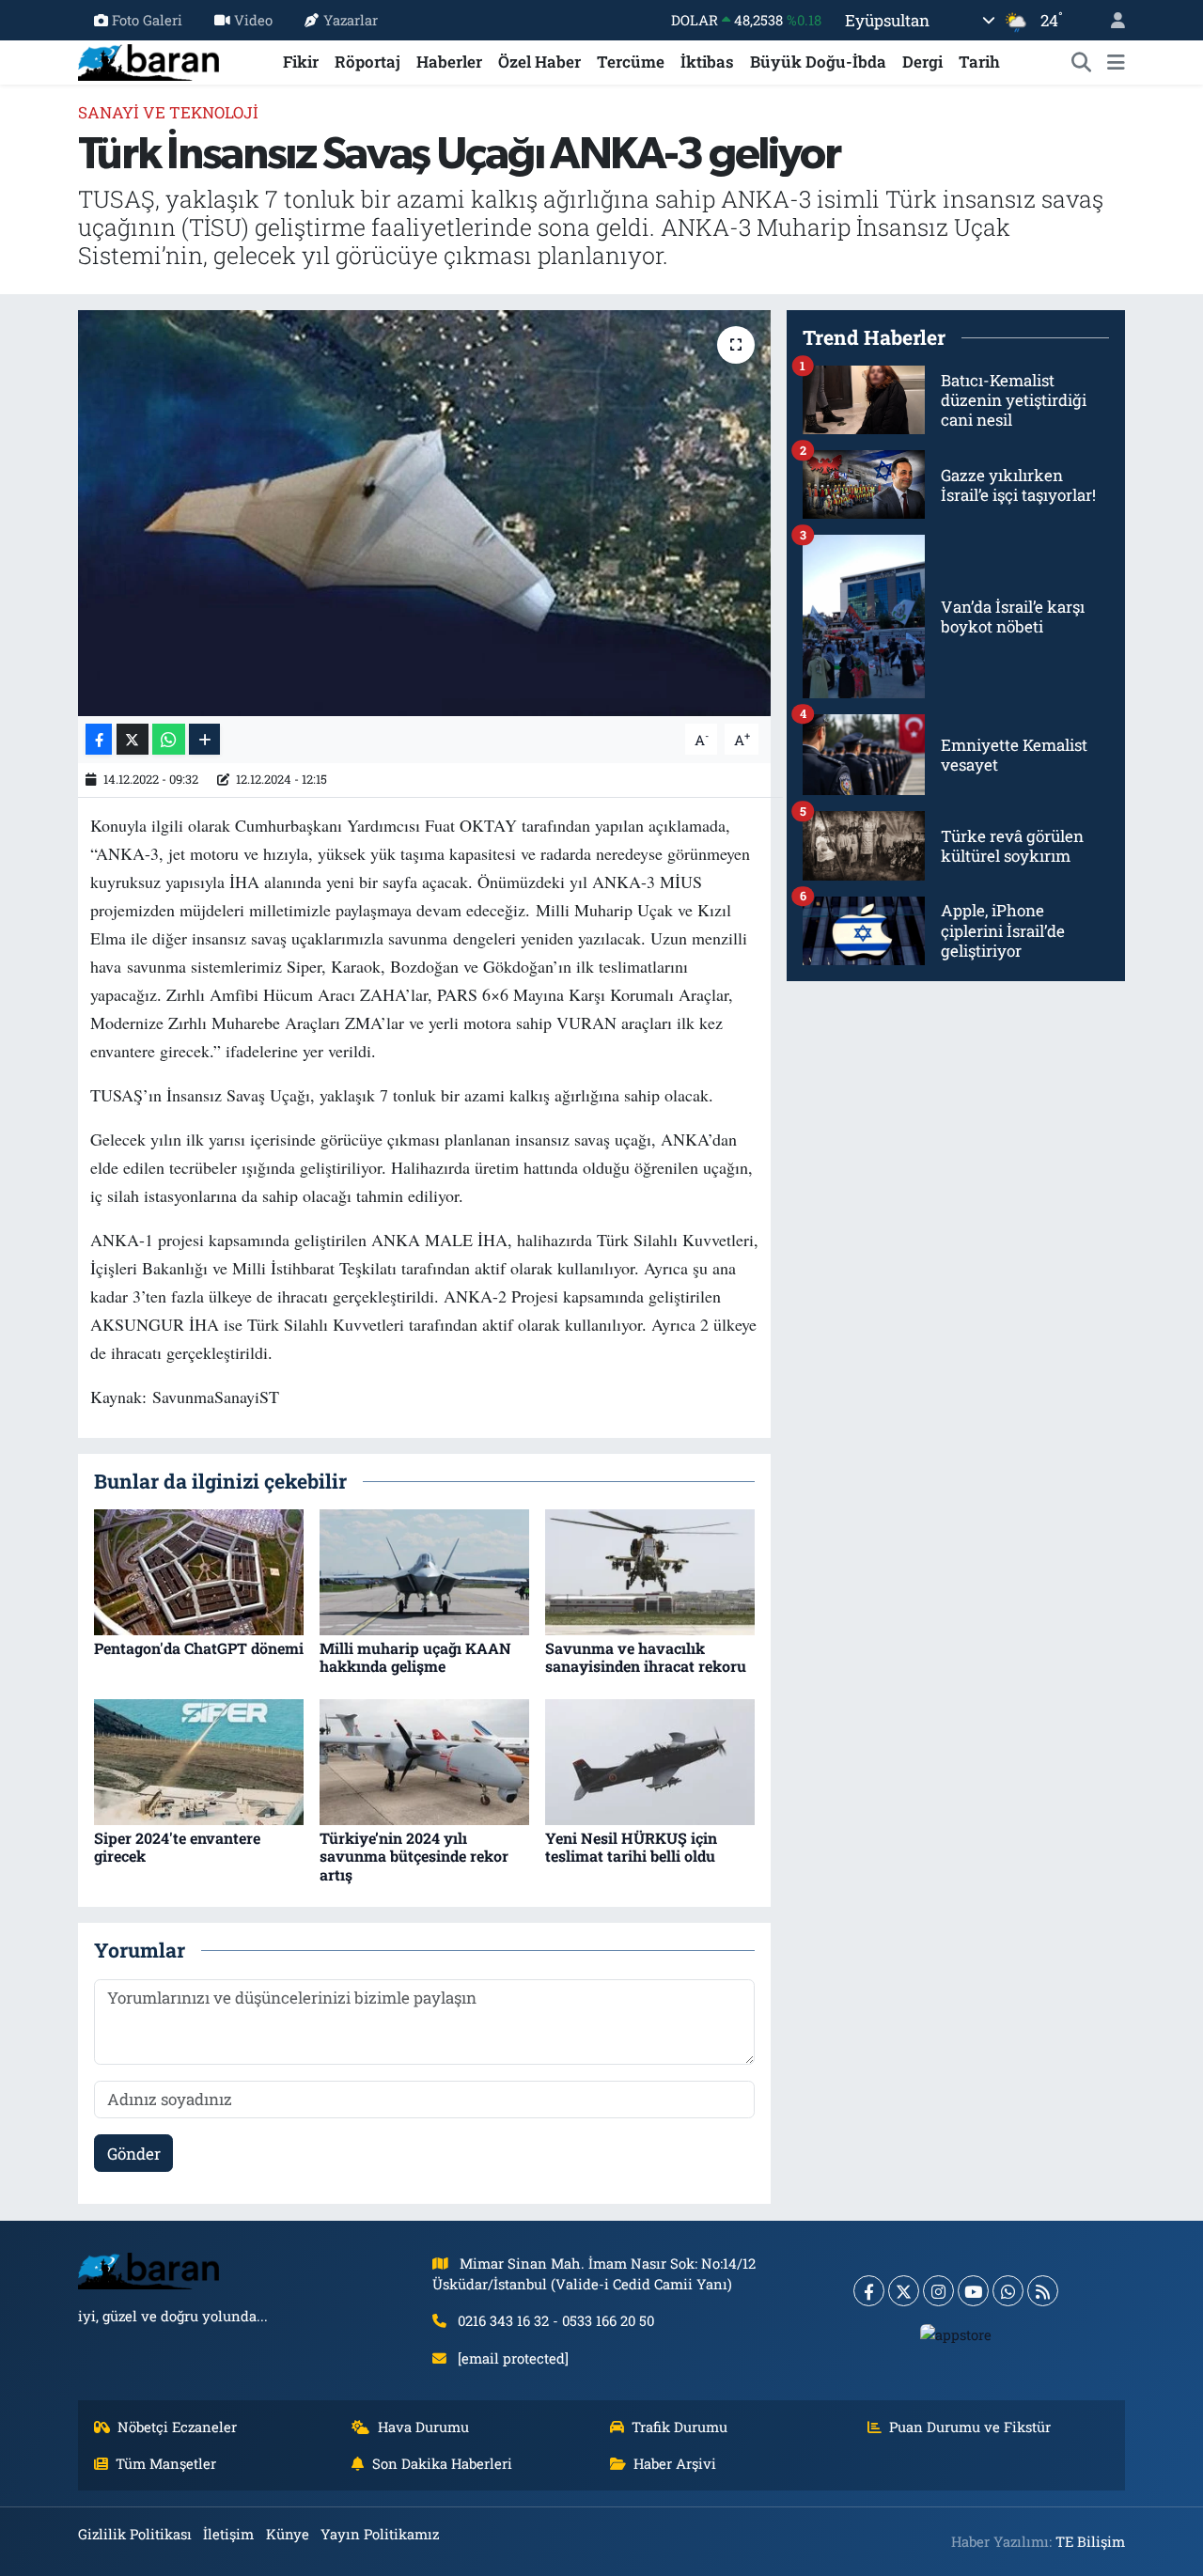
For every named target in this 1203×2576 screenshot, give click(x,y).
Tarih (979, 62)
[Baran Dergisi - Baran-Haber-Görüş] (148, 60)
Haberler (449, 62)
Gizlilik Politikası (135, 2534)
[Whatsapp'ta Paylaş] (169, 739)
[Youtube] (973, 2291)
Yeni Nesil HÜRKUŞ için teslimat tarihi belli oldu (631, 1847)
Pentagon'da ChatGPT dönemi (199, 1648)
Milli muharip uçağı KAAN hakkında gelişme (415, 1657)
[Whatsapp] (1008, 2291)
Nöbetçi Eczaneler (177, 2427)
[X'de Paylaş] (133, 739)
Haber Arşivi (675, 2463)
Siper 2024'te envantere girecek (177, 1847)
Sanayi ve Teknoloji (168, 112)
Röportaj (367, 62)
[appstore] (956, 2334)
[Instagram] (938, 2291)
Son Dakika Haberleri (442, 2463)
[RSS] (1043, 2291)
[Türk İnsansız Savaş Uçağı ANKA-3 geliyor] (424, 513)
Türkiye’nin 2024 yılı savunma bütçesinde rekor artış (414, 1856)
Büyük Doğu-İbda (818, 62)
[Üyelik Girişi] (1110, 20)
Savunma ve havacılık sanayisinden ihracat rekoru (646, 1657)
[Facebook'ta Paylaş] (99, 739)
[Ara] (1082, 62)
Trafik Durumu (680, 2427)
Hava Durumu (423, 2427)
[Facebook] (869, 2291)
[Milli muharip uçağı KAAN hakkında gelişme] (424, 1571)
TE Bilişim (1090, 2541)
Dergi (922, 62)
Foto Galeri (147, 20)
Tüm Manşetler (166, 2463)
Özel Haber (539, 62)
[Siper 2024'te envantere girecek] (199, 1760)
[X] (904, 2291)
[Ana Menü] (1116, 62)
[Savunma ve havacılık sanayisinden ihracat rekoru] (650, 1571)
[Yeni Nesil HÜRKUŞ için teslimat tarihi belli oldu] (650, 1760)
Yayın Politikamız (380, 2534)
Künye (288, 2534)
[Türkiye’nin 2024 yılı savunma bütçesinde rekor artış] (424, 1760)
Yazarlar (351, 20)
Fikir (301, 62)
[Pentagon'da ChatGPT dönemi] (199, 1571)
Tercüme (631, 62)
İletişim (228, 2534)
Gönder (134, 2154)
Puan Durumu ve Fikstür (970, 2427)
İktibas (707, 62)
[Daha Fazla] (204, 739)
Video (253, 20)
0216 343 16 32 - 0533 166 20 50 (556, 2320)
